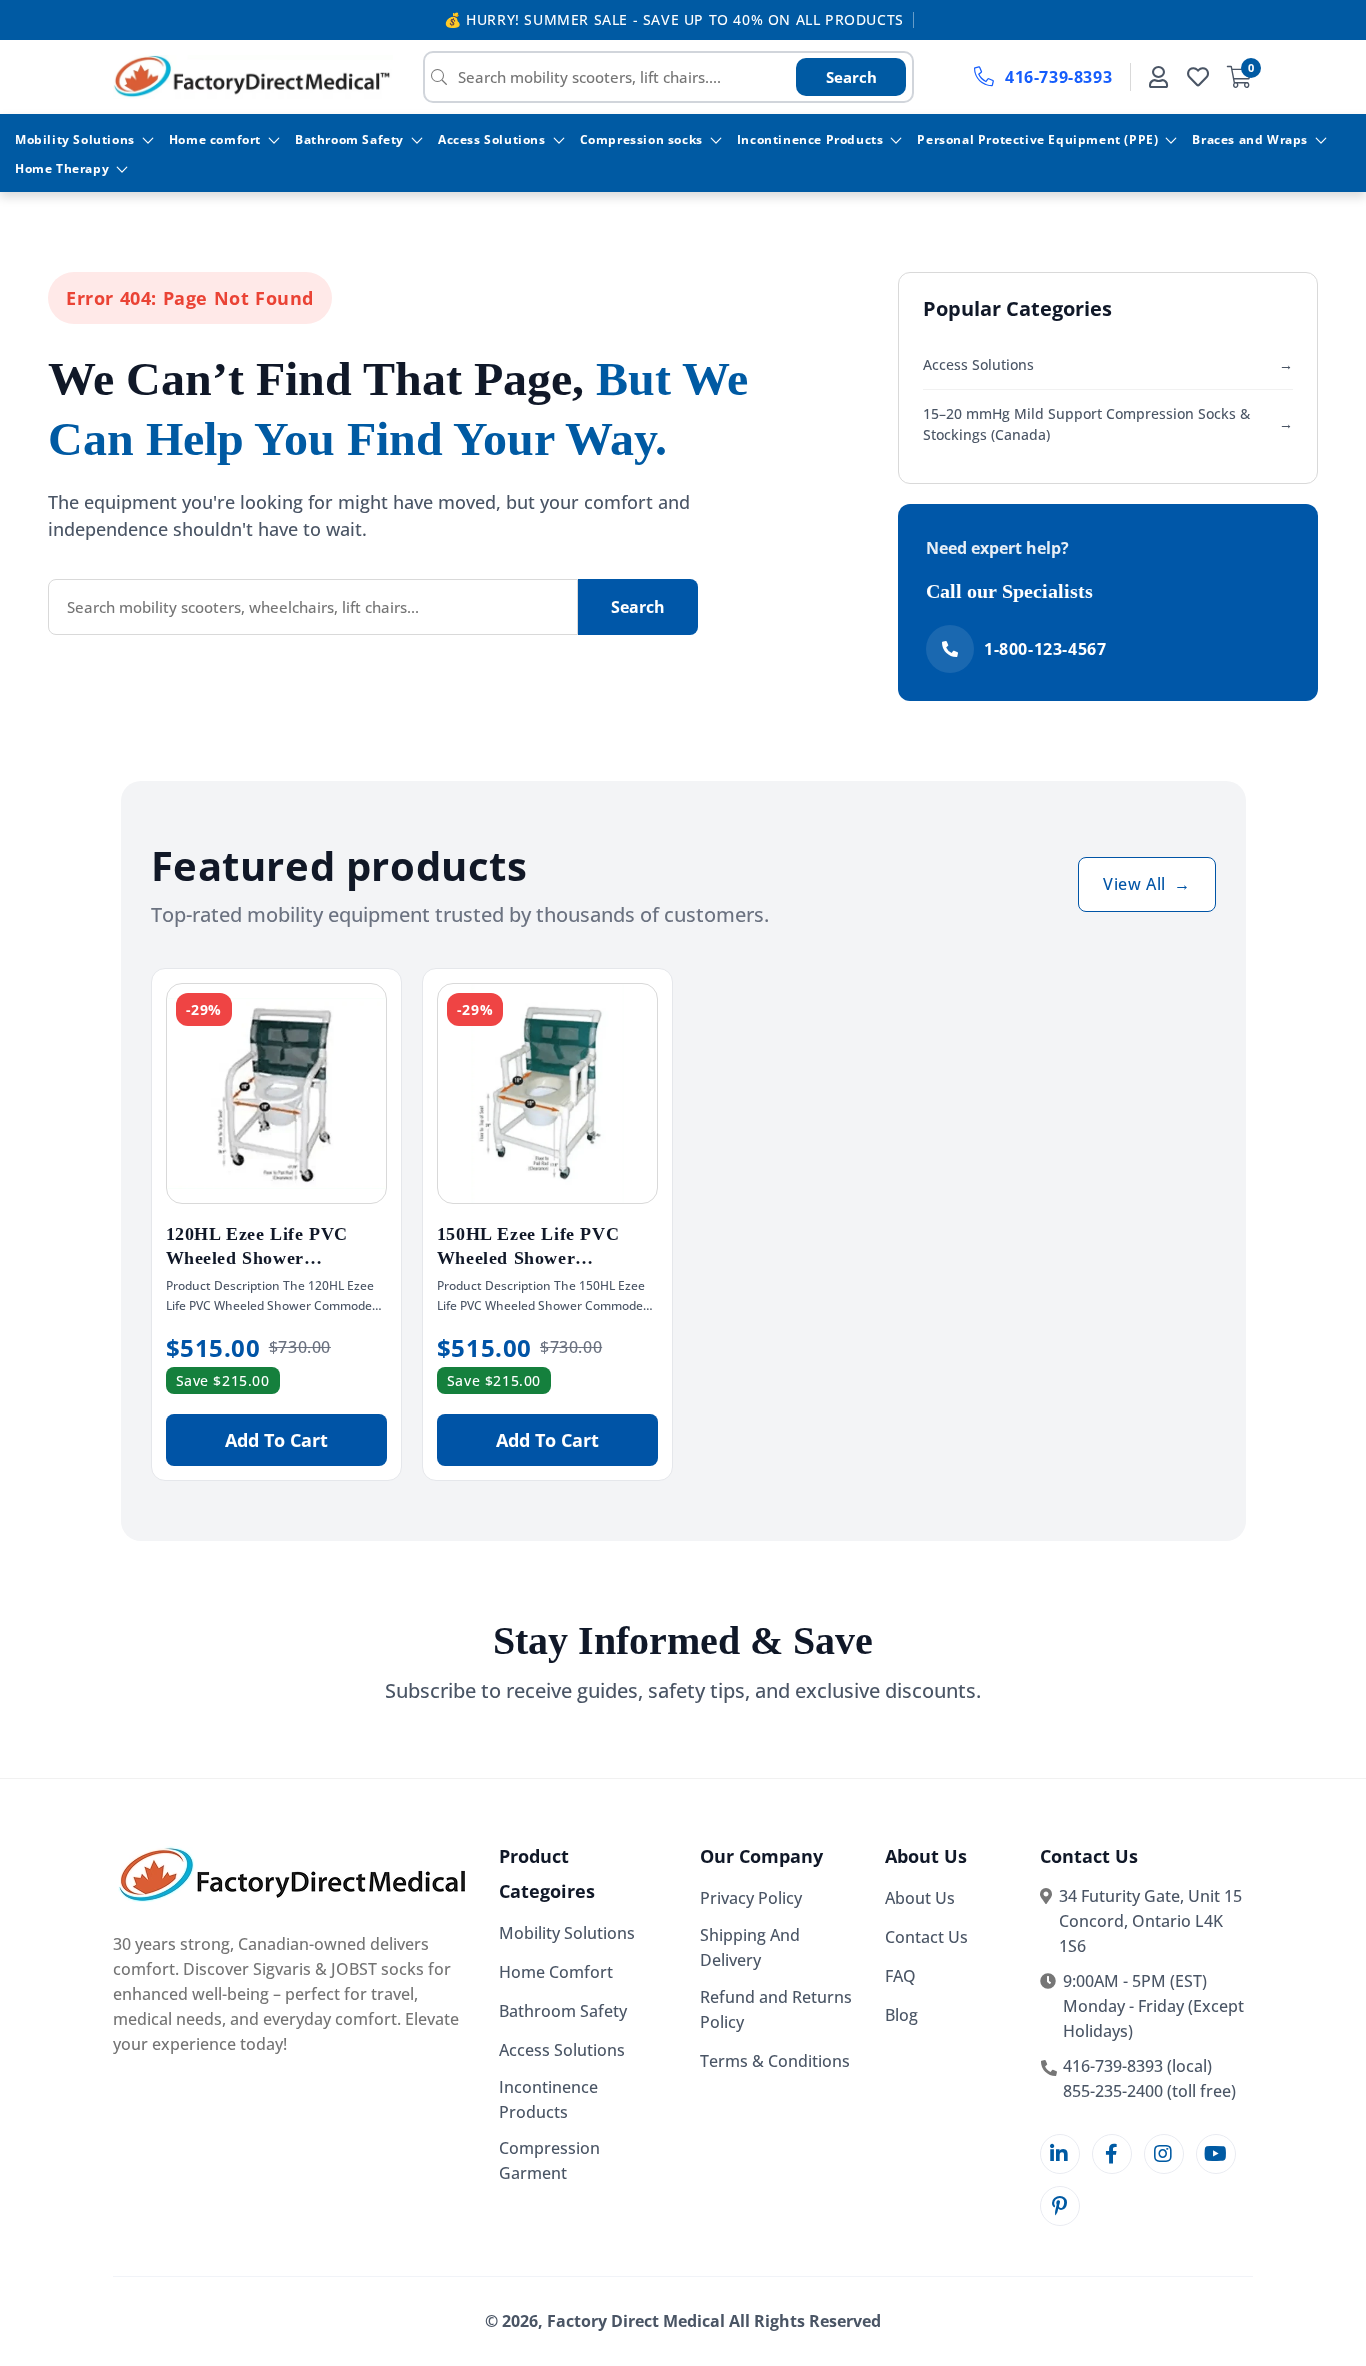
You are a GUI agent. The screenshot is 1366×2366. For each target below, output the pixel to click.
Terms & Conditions (775, 2061)
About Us (920, 1898)
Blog (901, 2015)
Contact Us (926, 1937)
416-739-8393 (1058, 77)
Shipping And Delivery (750, 1947)
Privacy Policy (751, 1898)
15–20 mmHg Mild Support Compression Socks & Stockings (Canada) (1108, 424)
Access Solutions (492, 139)
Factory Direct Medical (636, 2321)
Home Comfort (556, 1972)
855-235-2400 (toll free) (1149, 2091)
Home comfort (215, 139)
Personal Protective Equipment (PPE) (1037, 139)
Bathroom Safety (349, 139)
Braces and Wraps (1250, 139)
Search (851, 77)
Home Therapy (62, 168)
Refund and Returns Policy (776, 2009)
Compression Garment (549, 2160)
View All (1146, 884)
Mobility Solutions (75, 139)
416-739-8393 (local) (1137, 2066)
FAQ (900, 1976)
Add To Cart (276, 1440)
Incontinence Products (810, 139)
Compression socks (641, 139)
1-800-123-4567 (1045, 649)
